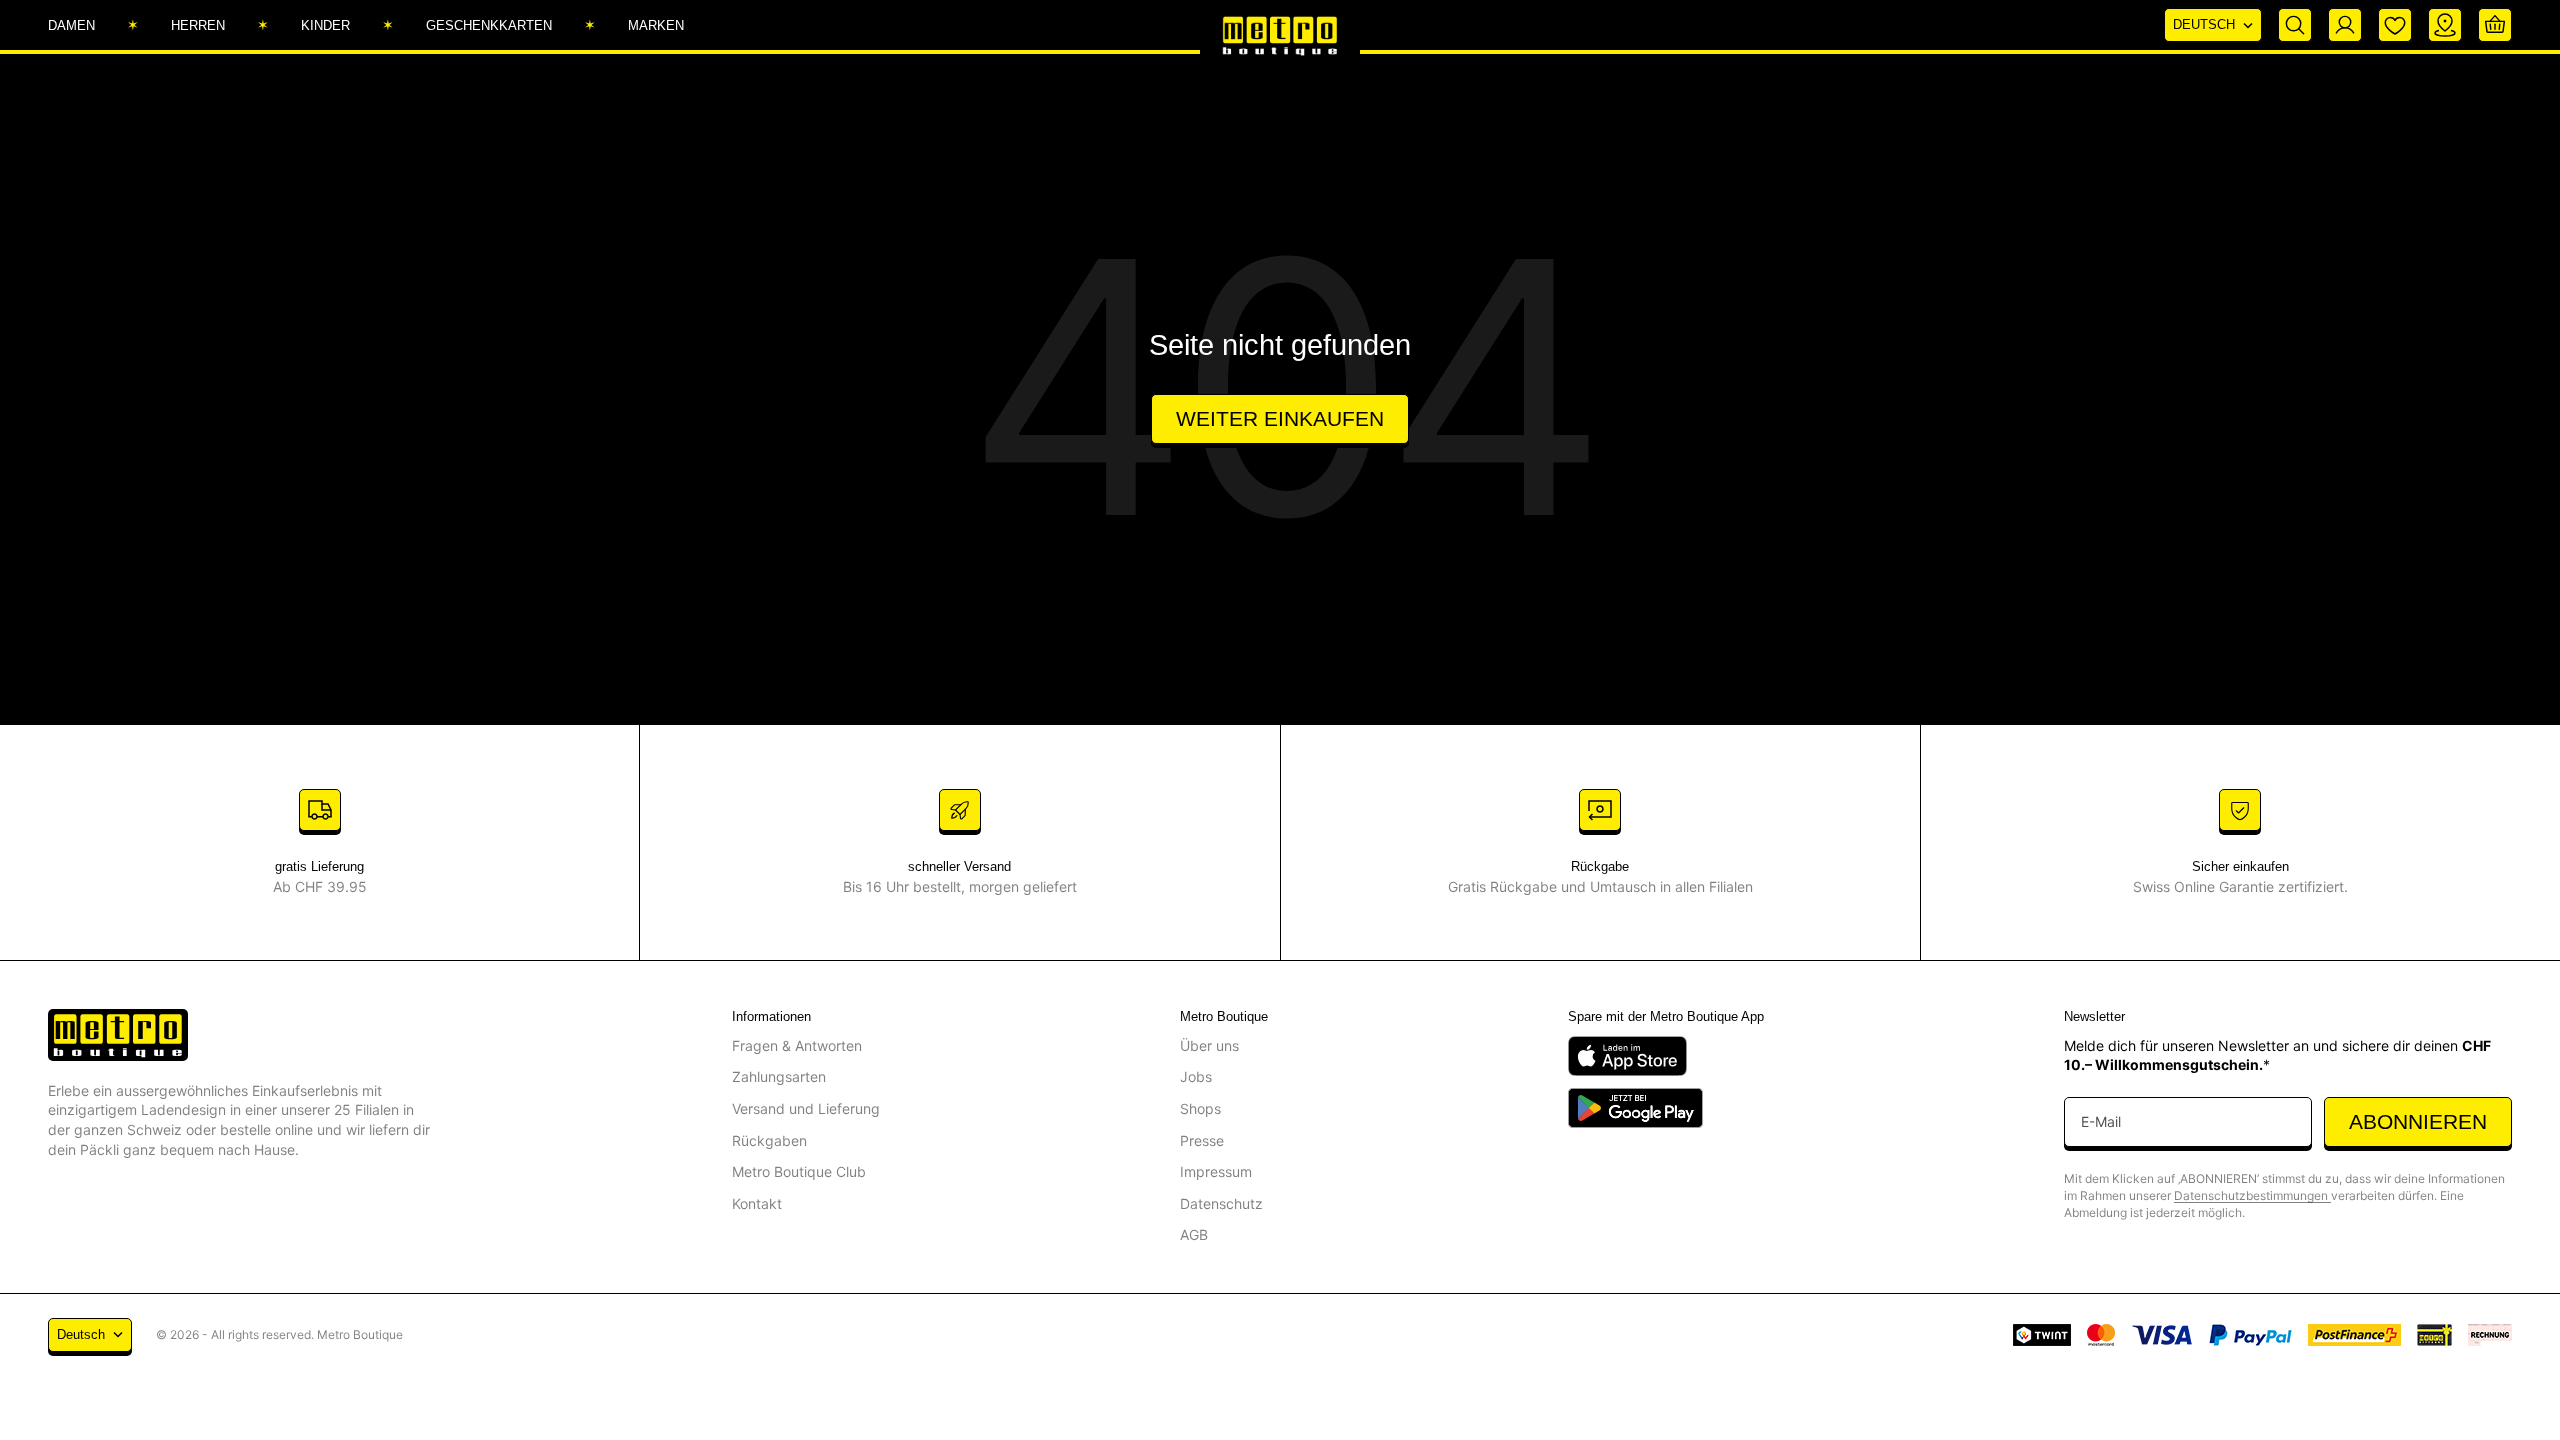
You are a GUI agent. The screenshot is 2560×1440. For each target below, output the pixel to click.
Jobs (1196, 1076)
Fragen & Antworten (797, 1045)
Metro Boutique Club (799, 1171)
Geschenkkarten (489, 25)
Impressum (1216, 1171)
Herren (198, 25)
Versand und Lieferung (806, 1108)
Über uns (1209, 1045)
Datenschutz (1221, 1203)
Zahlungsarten (779, 1076)
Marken (656, 25)
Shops (1200, 1108)
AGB (1194, 1234)
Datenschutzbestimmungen (2252, 1195)
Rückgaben (769, 1140)
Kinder (325, 25)
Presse (1202, 1140)
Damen (71, 25)
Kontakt (757, 1203)
